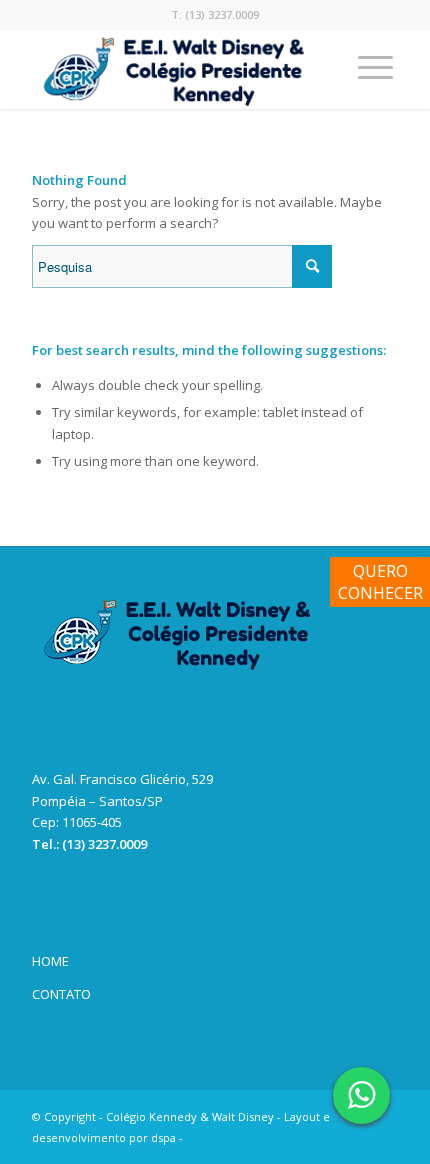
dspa (163, 1137)
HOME (50, 961)
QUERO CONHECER (380, 582)
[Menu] (375, 69)
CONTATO (61, 994)
